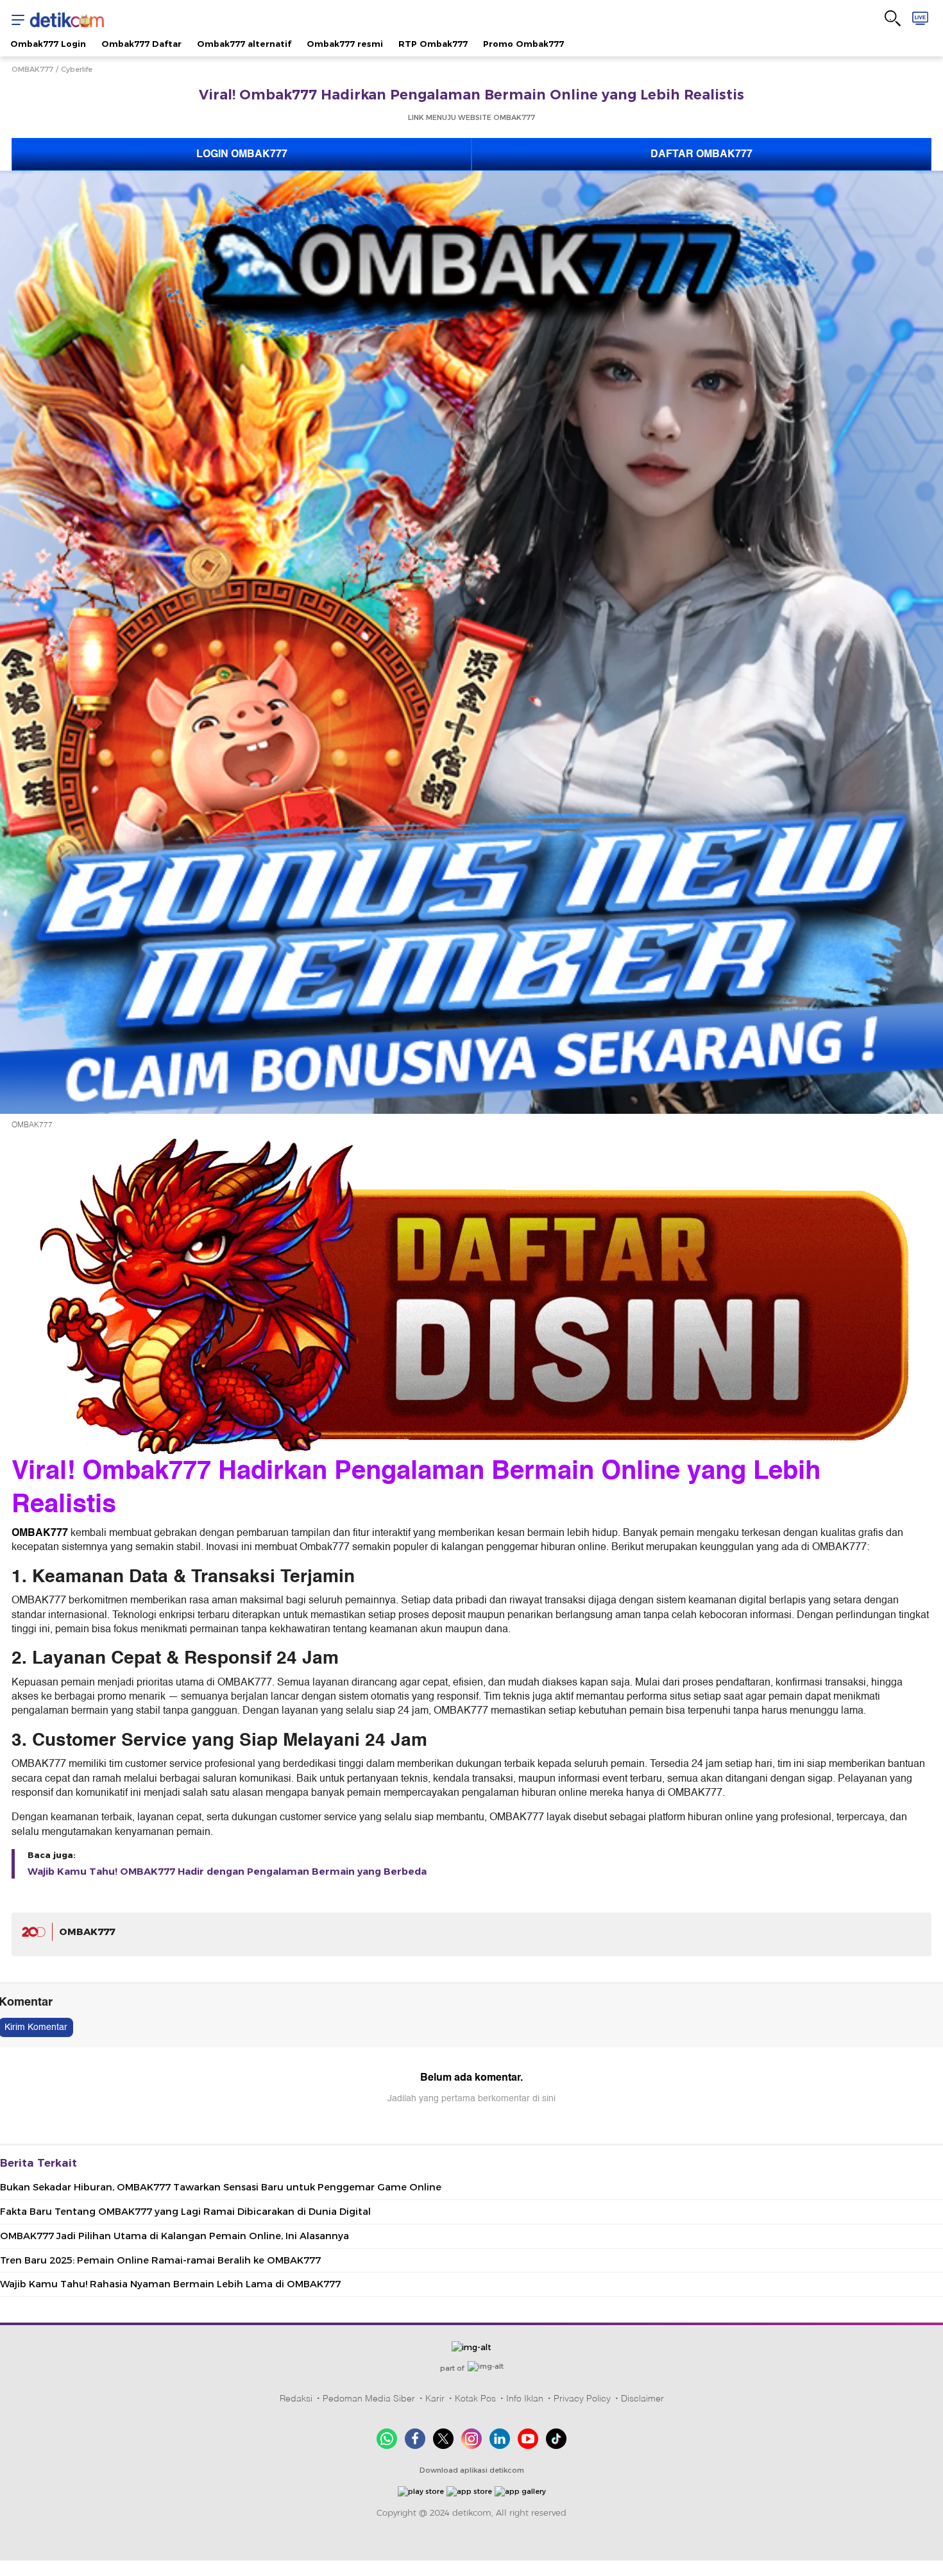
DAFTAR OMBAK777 (701, 154)
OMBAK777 (32, 69)
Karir (435, 2398)
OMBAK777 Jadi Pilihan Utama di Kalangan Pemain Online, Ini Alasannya (174, 2236)
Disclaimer (642, 2398)
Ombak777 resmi (345, 44)
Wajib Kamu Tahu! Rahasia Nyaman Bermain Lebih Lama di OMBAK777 (170, 2284)
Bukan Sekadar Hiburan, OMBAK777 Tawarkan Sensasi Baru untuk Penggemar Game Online (221, 2187)
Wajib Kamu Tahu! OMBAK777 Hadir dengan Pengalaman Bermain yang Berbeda (227, 1872)
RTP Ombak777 (433, 44)
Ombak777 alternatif (244, 44)
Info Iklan (525, 2398)
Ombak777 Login (48, 44)
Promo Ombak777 (523, 44)
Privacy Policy (582, 2398)
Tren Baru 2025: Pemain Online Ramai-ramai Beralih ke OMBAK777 (160, 2260)
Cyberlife (77, 69)
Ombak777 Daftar (141, 44)
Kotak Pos (475, 2398)
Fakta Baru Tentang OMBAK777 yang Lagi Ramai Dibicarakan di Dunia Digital (185, 2212)
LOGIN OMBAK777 (242, 154)
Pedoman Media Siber (369, 2398)
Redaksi (296, 2398)
